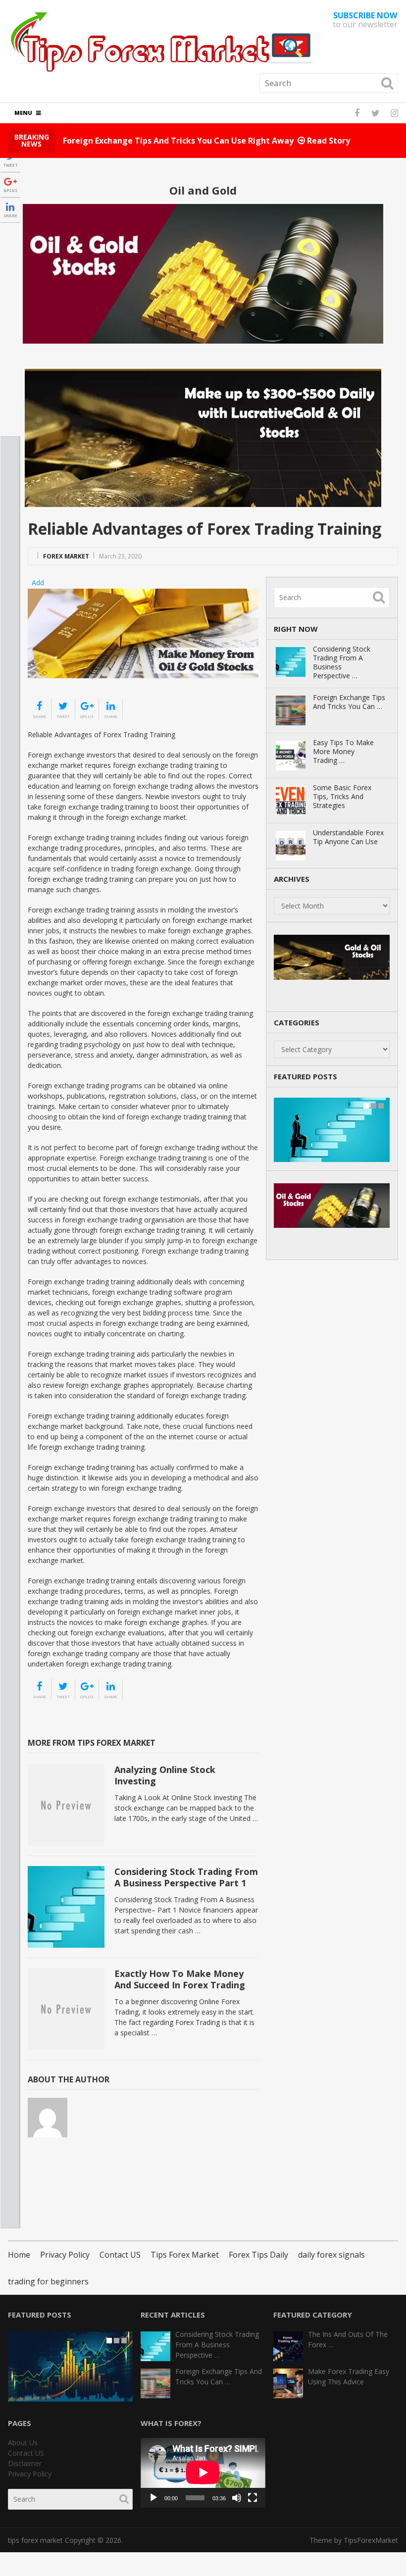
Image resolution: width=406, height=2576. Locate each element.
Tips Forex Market (185, 2255)
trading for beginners (48, 2281)
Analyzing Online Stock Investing (165, 1775)
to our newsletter (365, 20)
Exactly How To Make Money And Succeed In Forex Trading (180, 1979)
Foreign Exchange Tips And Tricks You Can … (349, 702)
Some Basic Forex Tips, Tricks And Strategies (342, 797)
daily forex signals (331, 2255)
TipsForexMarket (371, 2540)
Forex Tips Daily (258, 2255)
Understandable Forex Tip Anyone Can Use (348, 837)
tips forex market (35, 2540)
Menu (23, 113)
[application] (203, 2473)
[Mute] (237, 2498)
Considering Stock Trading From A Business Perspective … (342, 662)
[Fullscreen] (253, 2498)
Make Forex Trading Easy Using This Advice (349, 2376)
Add (38, 582)
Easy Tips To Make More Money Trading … (343, 752)
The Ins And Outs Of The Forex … (348, 2339)
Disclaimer (25, 2463)
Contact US (120, 2255)
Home (19, 2255)
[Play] (153, 2498)
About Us (23, 2443)
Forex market (66, 556)
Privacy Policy (65, 2255)
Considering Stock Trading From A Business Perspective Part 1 (186, 1877)
